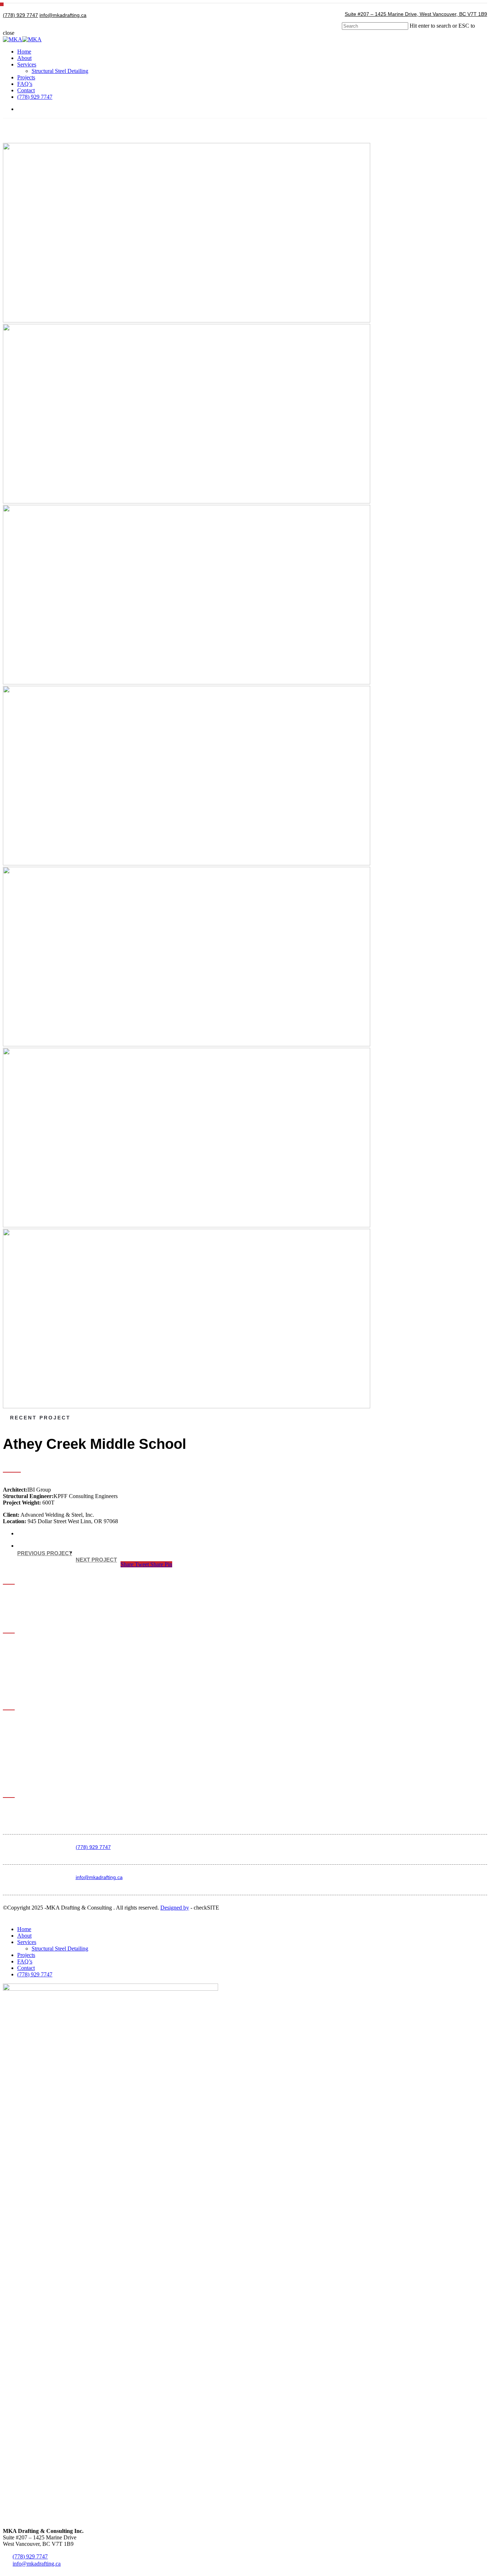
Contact (26, 1968)
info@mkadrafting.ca (63, 15)
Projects (26, 1955)
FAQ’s (25, 1961)
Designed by (175, 1908)
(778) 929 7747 (20, 15)
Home (24, 1929)
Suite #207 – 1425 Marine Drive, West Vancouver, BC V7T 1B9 (416, 14)
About (24, 1936)
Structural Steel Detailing (60, 1949)
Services (27, 1942)
